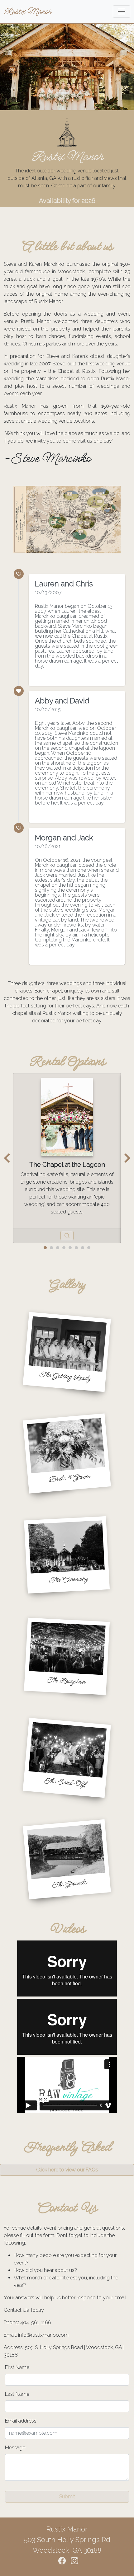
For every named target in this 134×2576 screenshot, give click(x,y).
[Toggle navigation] (122, 12)
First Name (17, 2367)
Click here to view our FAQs (67, 2170)
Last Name (17, 2394)
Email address (21, 2421)
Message (15, 2448)
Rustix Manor (27, 11)
